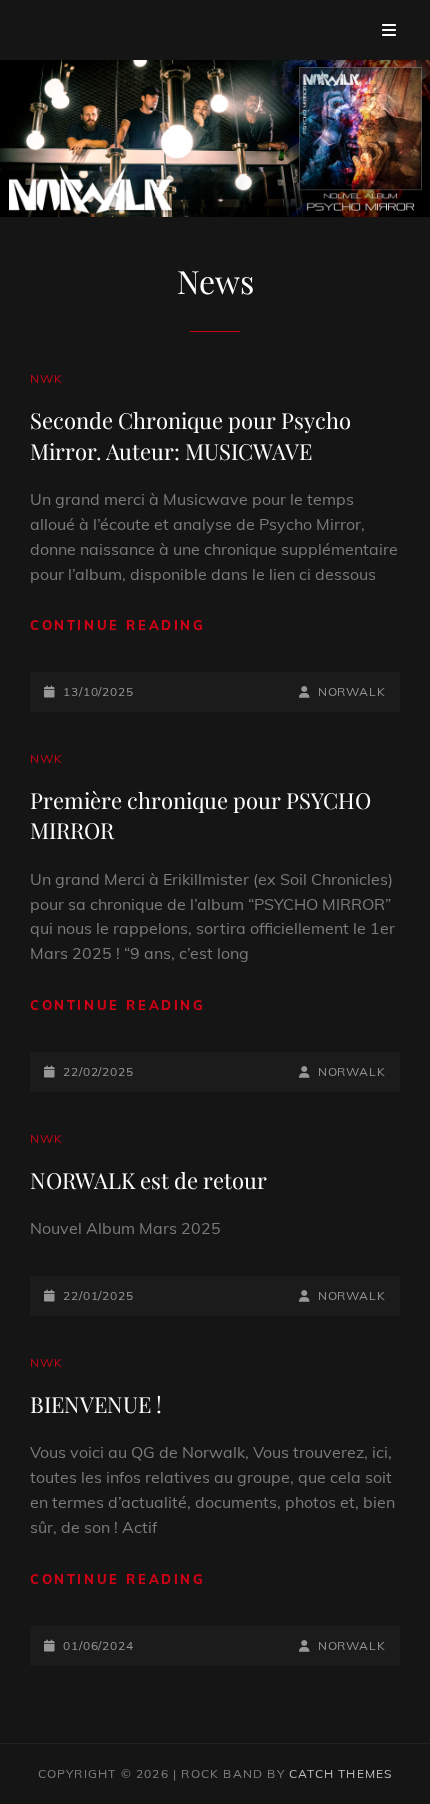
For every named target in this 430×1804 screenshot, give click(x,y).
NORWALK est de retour (148, 1180)
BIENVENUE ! (96, 1404)
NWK (47, 378)
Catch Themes (340, 1773)
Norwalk (352, 691)
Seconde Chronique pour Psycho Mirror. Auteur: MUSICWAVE (190, 435)
